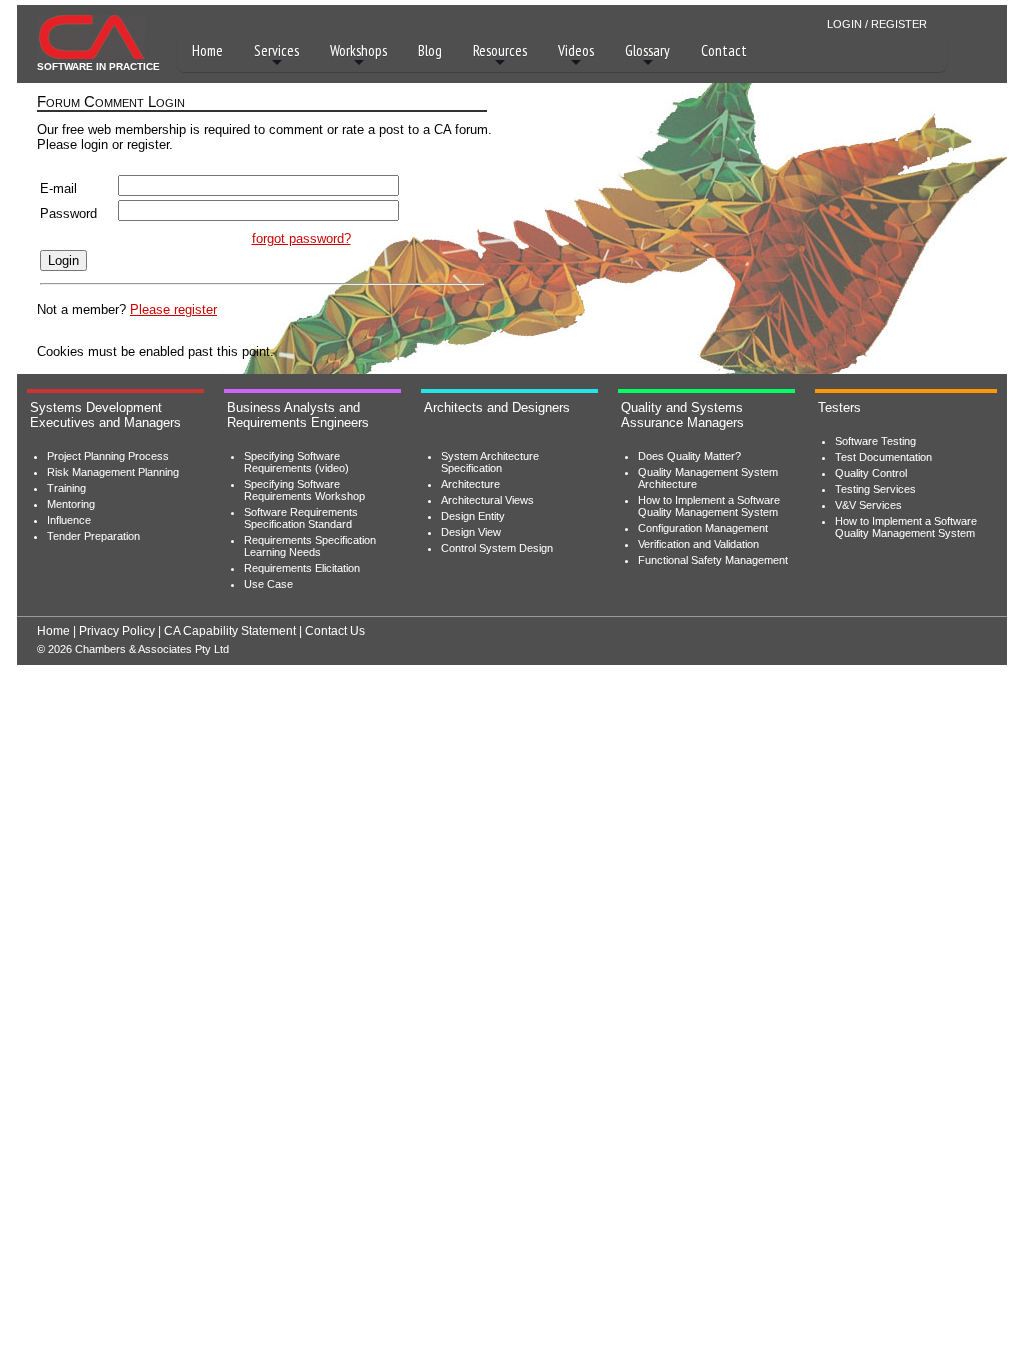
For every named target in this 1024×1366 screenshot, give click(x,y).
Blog (430, 50)
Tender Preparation (93, 536)
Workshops (358, 50)
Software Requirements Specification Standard (301, 518)
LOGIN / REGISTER (877, 24)
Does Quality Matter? (689, 456)
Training (66, 488)
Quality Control (871, 473)
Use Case (268, 584)
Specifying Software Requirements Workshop (304, 490)
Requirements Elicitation (302, 568)
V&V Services (868, 505)
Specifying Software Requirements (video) (296, 462)
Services (276, 50)
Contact (724, 50)
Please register (173, 309)
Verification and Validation (698, 544)
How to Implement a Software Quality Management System (709, 506)
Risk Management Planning (113, 472)
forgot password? (301, 238)
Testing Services (875, 489)
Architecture (470, 484)
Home (207, 50)
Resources (500, 50)
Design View (471, 532)
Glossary (647, 50)
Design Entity (473, 516)
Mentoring (71, 504)
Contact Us (335, 631)
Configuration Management (703, 528)
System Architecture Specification (490, 462)
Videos (576, 50)
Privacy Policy (117, 631)
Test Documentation (883, 457)
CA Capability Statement (230, 631)
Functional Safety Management (713, 560)
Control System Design (497, 548)
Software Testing (875, 441)
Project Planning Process (108, 456)
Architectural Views (487, 500)
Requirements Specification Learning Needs (310, 546)
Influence (69, 520)
